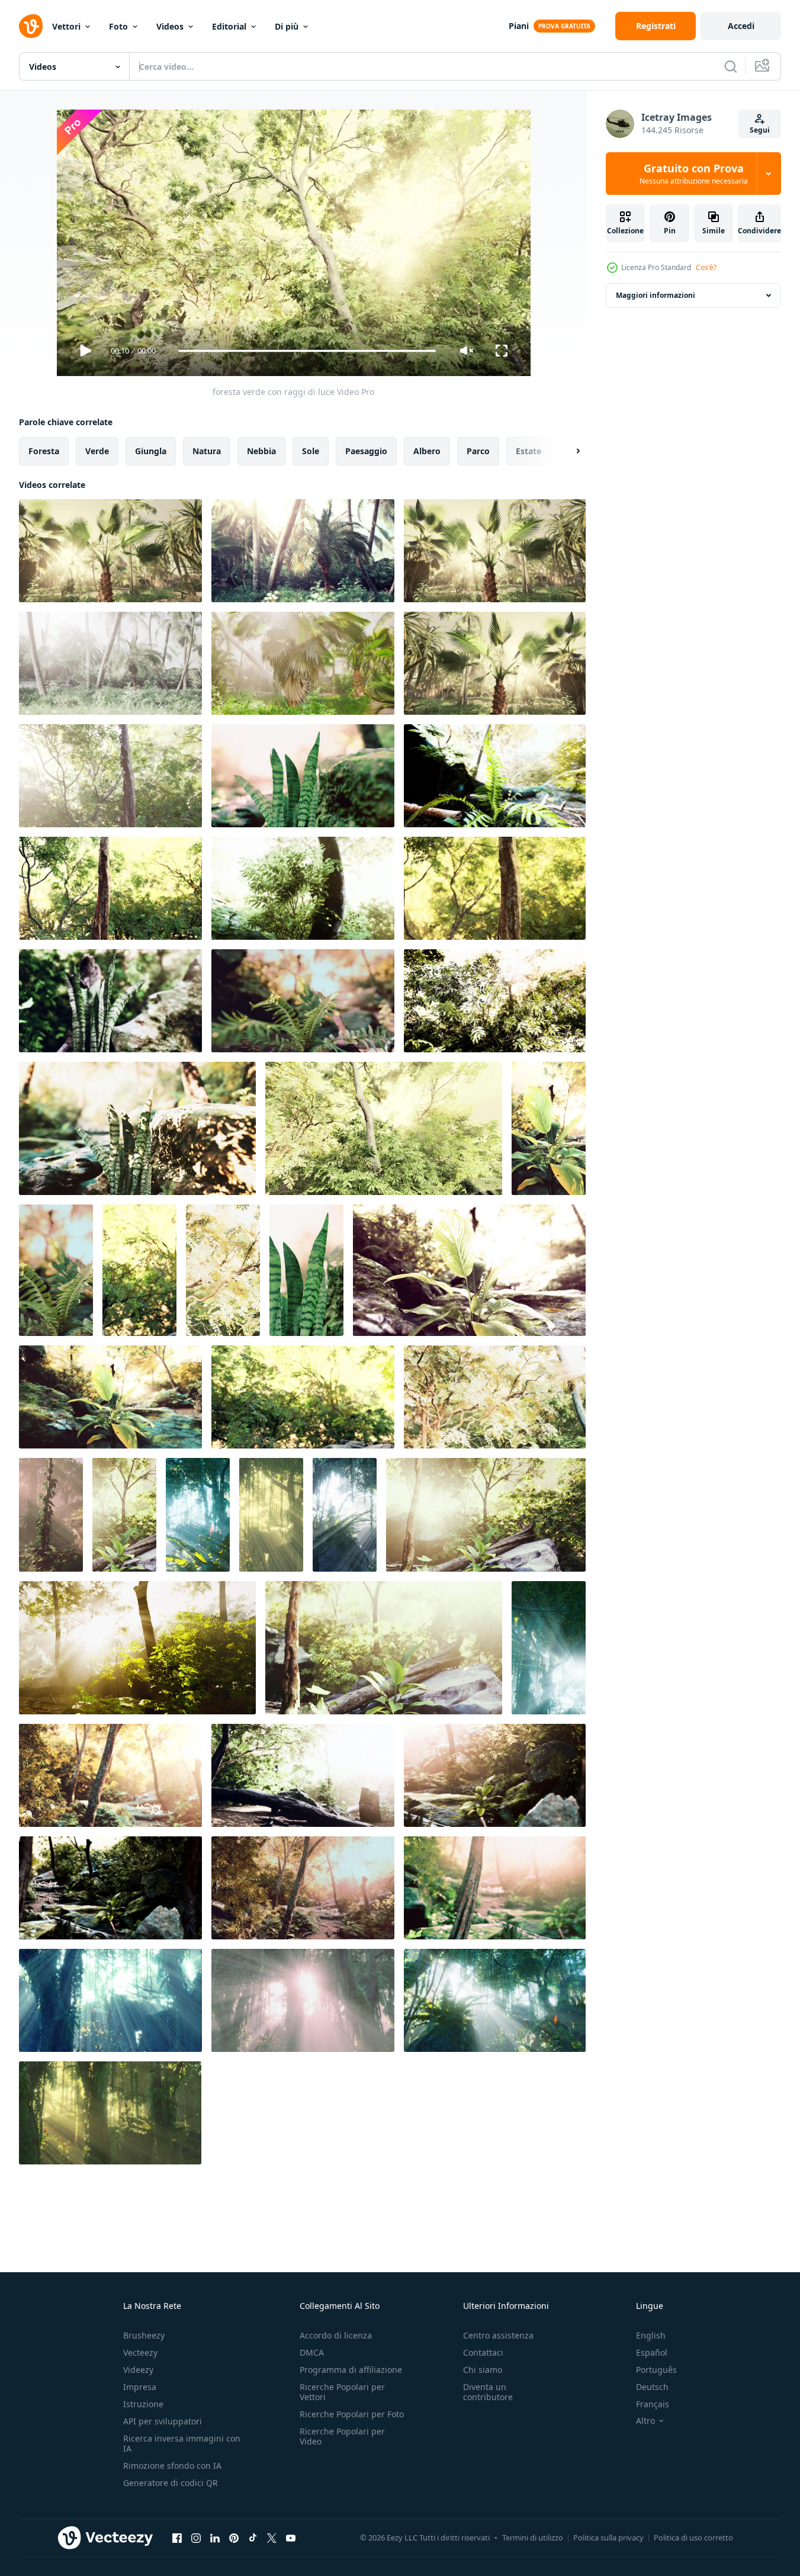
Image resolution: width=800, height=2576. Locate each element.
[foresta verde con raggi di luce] (110, 551)
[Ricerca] (731, 66)
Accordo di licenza (336, 2335)
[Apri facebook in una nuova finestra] (177, 2538)
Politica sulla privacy (608, 2538)
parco (478, 451)
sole (311, 451)
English (651, 2335)
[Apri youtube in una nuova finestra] (291, 2538)
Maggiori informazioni (656, 295)
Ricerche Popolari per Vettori (342, 2392)
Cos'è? (706, 267)
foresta (44, 451)
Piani (519, 26)
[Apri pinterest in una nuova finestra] (234, 2538)
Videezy (138, 2370)
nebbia (261, 451)
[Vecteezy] (31, 26)
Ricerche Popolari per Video (342, 2436)
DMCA (312, 2352)
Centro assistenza (498, 2335)
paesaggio (366, 451)
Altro (645, 2421)
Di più (287, 26)
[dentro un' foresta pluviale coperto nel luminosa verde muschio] (51, 1515)
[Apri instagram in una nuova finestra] (196, 2538)
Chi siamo (483, 2370)
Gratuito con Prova (694, 174)
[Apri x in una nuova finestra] (272, 2538)
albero (427, 451)
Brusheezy (144, 2335)
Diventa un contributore (488, 2392)
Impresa (140, 2387)
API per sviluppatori (163, 2421)
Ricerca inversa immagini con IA (182, 2443)
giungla (151, 451)
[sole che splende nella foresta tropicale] (137, 1648)
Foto (118, 26)
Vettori (66, 26)
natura (207, 451)
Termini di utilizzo (533, 2538)
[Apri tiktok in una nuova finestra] (253, 2538)
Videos (170, 26)
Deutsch (652, 2387)
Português (656, 2370)
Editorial (229, 26)
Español (652, 2352)
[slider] (307, 351)
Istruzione (143, 2404)
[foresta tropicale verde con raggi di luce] (124, 1515)
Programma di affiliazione (351, 2370)
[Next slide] (568, 451)
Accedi (741, 26)
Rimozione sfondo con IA (172, 2466)
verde (97, 451)
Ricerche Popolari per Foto (352, 2414)
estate (528, 451)
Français (653, 2404)
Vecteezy (140, 2352)
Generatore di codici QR (171, 2483)
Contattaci (483, 2352)
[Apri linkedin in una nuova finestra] (215, 2538)
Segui (760, 130)
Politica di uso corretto (693, 2538)
